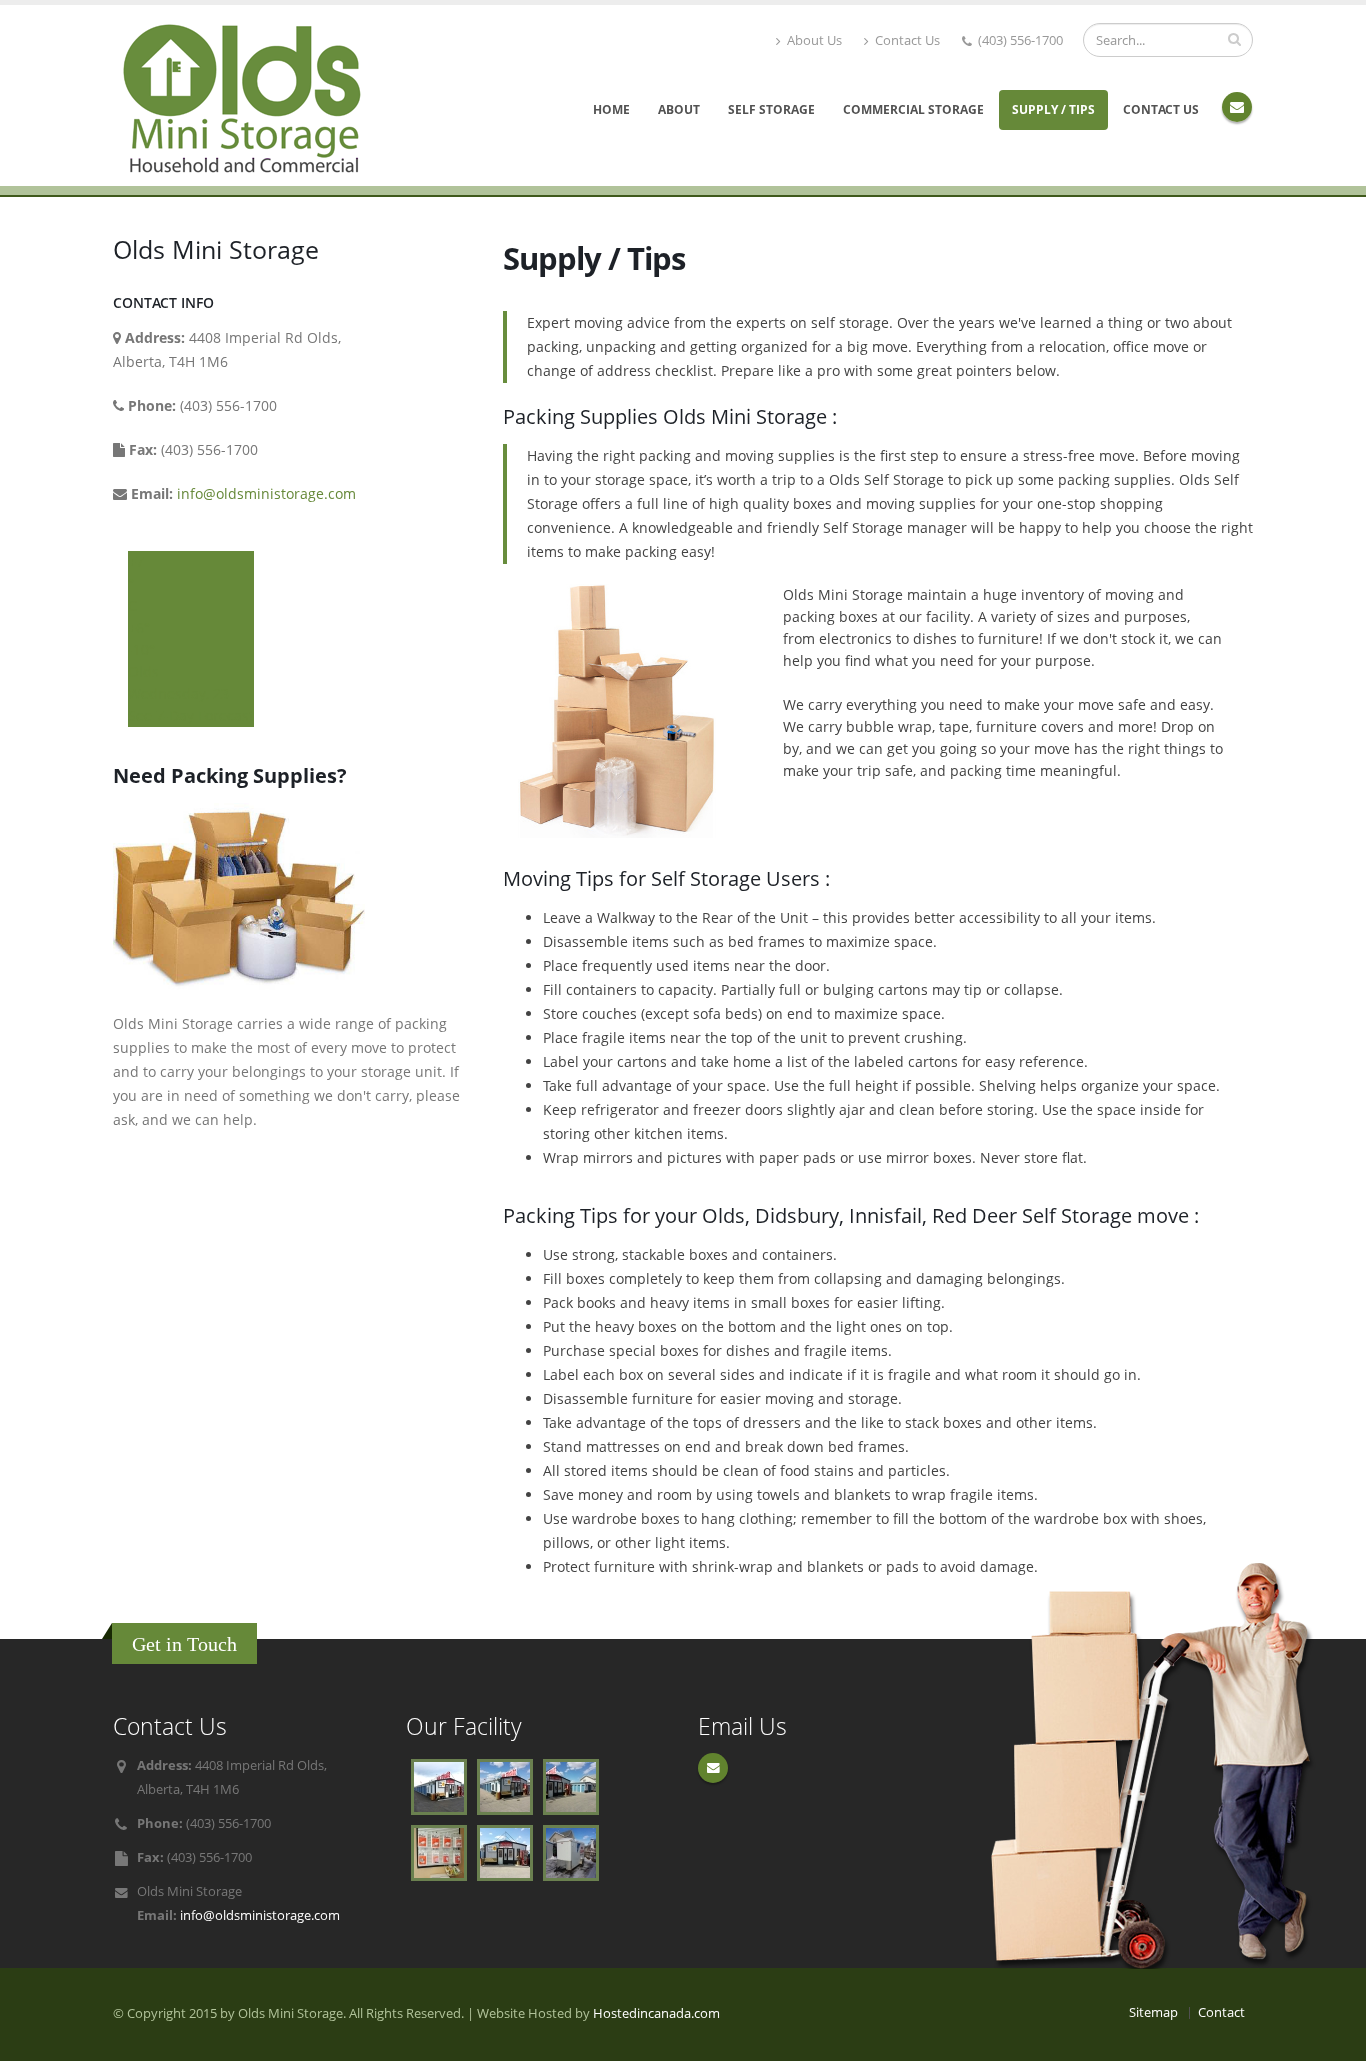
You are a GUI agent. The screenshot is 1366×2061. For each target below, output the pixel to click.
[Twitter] (713, 1768)
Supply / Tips (1053, 109)
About (679, 109)
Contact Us (906, 40)
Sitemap (1153, 2012)
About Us (813, 40)
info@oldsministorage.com (266, 493)
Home (611, 109)
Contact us (1161, 109)
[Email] (1237, 107)
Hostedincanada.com (656, 2013)
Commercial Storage (913, 109)
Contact (1221, 2012)
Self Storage (771, 109)
